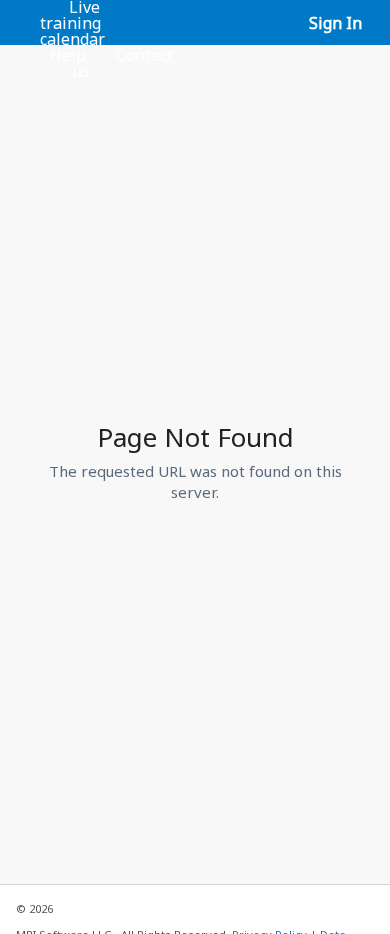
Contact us (122, 63)
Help (68, 55)
